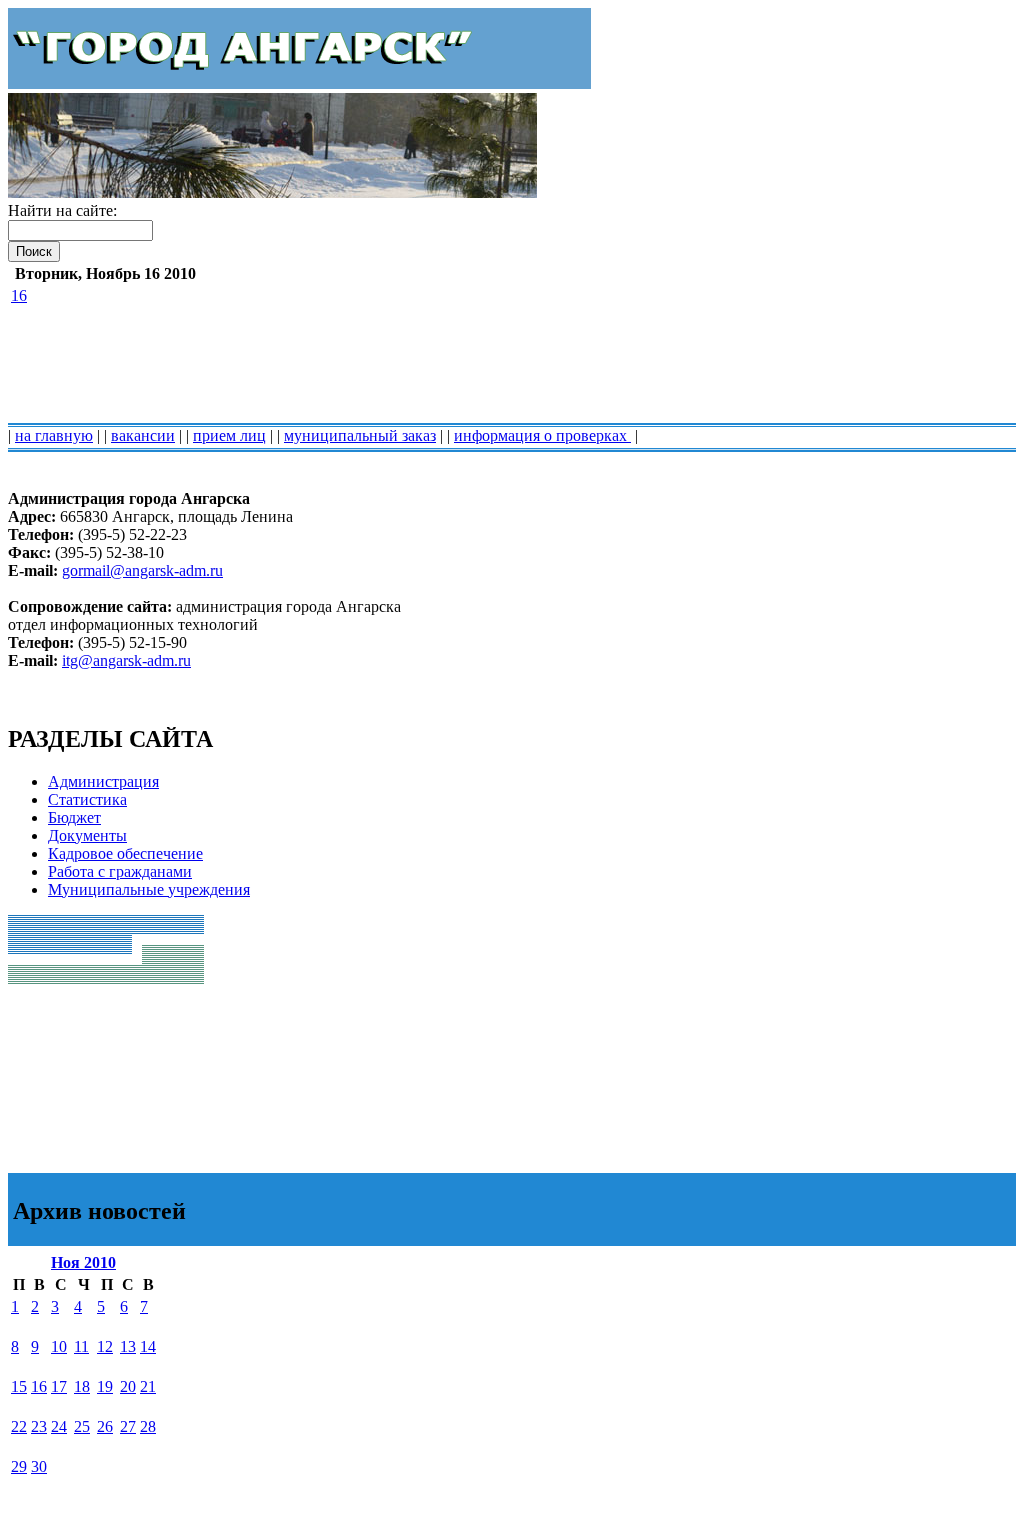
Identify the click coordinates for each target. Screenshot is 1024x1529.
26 (105, 1426)
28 (148, 1426)
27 (128, 1426)
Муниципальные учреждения (149, 889)
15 (19, 1386)
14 (148, 1346)
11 (81, 1346)
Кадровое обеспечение (125, 853)
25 (82, 1426)
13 (128, 1346)
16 (19, 295)
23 (39, 1426)
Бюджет (74, 817)
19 (105, 1386)
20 (128, 1386)
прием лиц (229, 435)
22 (19, 1426)
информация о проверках (542, 435)
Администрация (103, 781)
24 (59, 1426)
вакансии (143, 435)
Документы (87, 835)
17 (59, 1386)
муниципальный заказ (360, 435)
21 (148, 1386)
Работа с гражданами (120, 871)
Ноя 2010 (83, 1262)
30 (39, 1466)
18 (82, 1386)
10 (59, 1346)
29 (19, 1466)
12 (105, 1346)
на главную (54, 435)
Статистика (87, 799)
